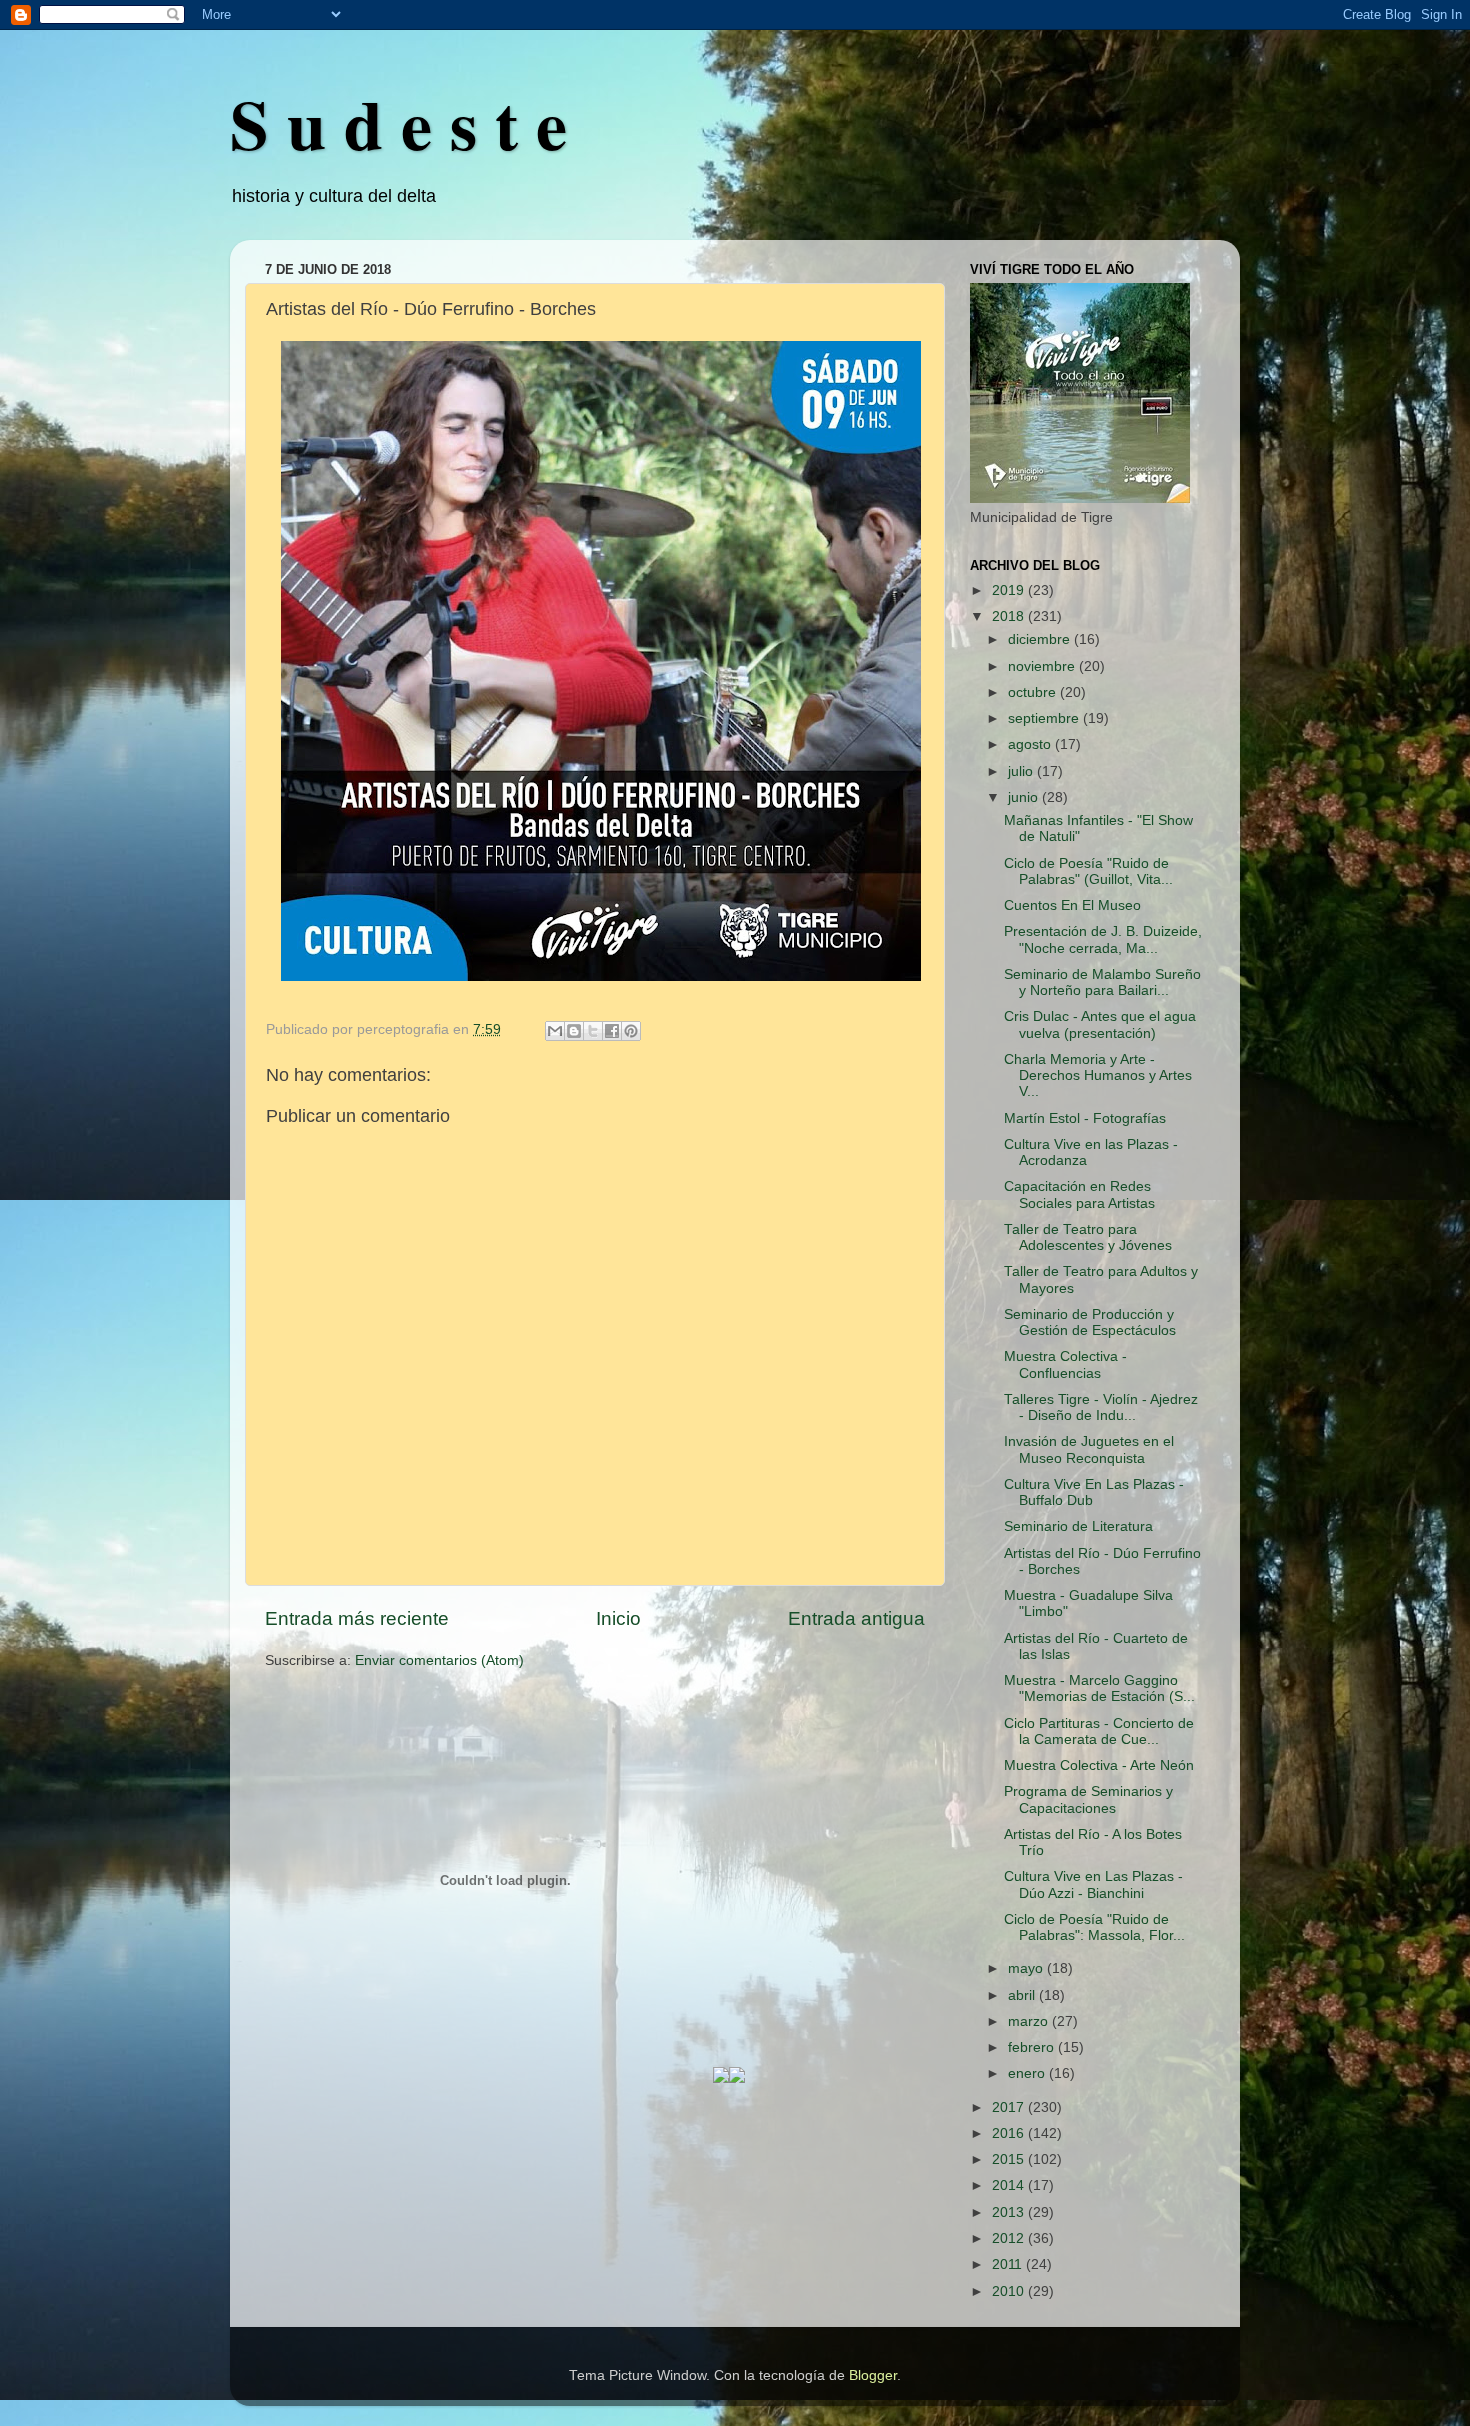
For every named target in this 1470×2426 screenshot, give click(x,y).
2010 (1010, 2291)
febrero (1033, 2047)
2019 (1010, 590)
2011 (1009, 2264)
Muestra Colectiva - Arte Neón (1099, 1765)
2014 (1010, 2185)
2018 (1010, 616)
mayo (1027, 1968)
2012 (1010, 2238)
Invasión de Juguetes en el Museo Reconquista (1089, 1449)
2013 (1010, 2212)
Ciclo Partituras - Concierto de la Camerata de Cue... (1099, 1731)
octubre (1034, 692)
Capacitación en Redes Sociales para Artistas (1079, 1194)
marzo (1030, 2021)
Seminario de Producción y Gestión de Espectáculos (1090, 1322)
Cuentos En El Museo (1072, 905)
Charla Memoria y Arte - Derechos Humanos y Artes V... (1098, 1075)
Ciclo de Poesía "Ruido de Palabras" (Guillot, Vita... (1088, 871)
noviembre (1043, 666)
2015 (1010, 2159)
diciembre (1041, 639)
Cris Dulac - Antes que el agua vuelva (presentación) (1100, 1024)
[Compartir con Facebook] (612, 1031)
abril (1023, 1995)
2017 (1010, 2107)
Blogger (873, 2375)
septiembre (1045, 718)
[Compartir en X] (593, 1031)
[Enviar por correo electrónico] (555, 1031)
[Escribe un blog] (574, 1031)
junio (1025, 797)
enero (1028, 2073)
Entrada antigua (856, 1618)
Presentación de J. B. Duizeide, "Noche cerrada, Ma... (1103, 939)
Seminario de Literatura (1078, 1526)
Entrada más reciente (357, 1618)
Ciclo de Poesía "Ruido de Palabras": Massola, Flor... (1094, 1927)
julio (1022, 771)
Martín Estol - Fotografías (1085, 1118)
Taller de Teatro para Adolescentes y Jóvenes (1088, 1237)
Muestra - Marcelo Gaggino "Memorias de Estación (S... (1099, 1688)
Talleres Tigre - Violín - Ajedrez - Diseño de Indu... (1101, 1407)
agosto (1031, 744)
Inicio (618, 1618)
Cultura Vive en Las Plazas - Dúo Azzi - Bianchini (1093, 1884)
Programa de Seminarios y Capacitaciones (1088, 1799)
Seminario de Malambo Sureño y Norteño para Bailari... (1102, 982)
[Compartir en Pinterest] (631, 1031)
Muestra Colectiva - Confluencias (1065, 1364)
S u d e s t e (398, 123)
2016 (1010, 2133)
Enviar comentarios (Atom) (439, 1660)
